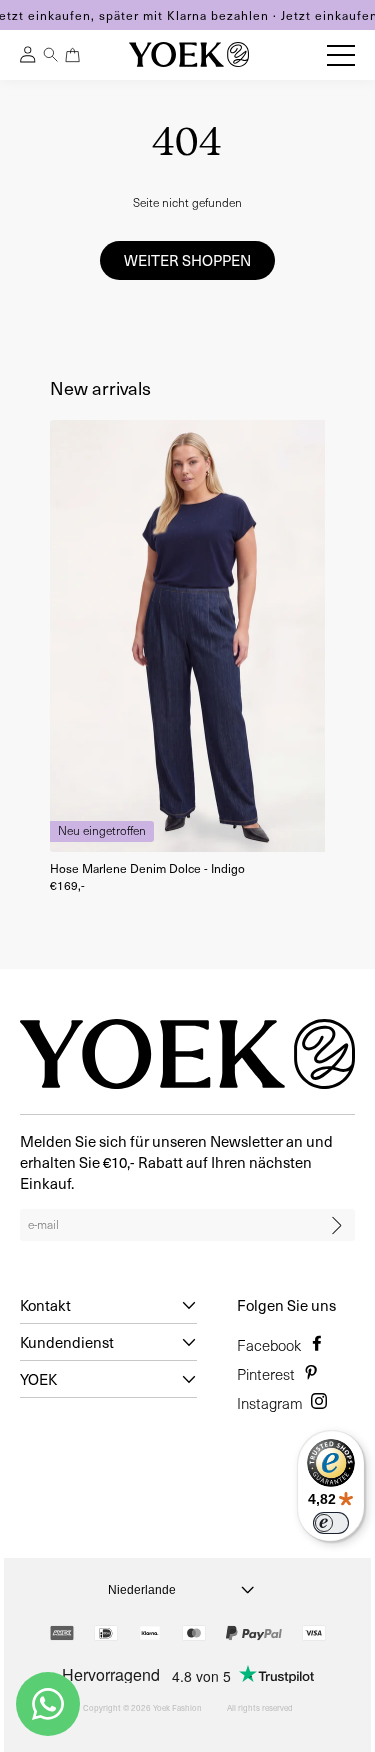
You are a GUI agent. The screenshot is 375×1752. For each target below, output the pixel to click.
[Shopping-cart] (73, 55)
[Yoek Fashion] (189, 54)
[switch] (331, 1523)
